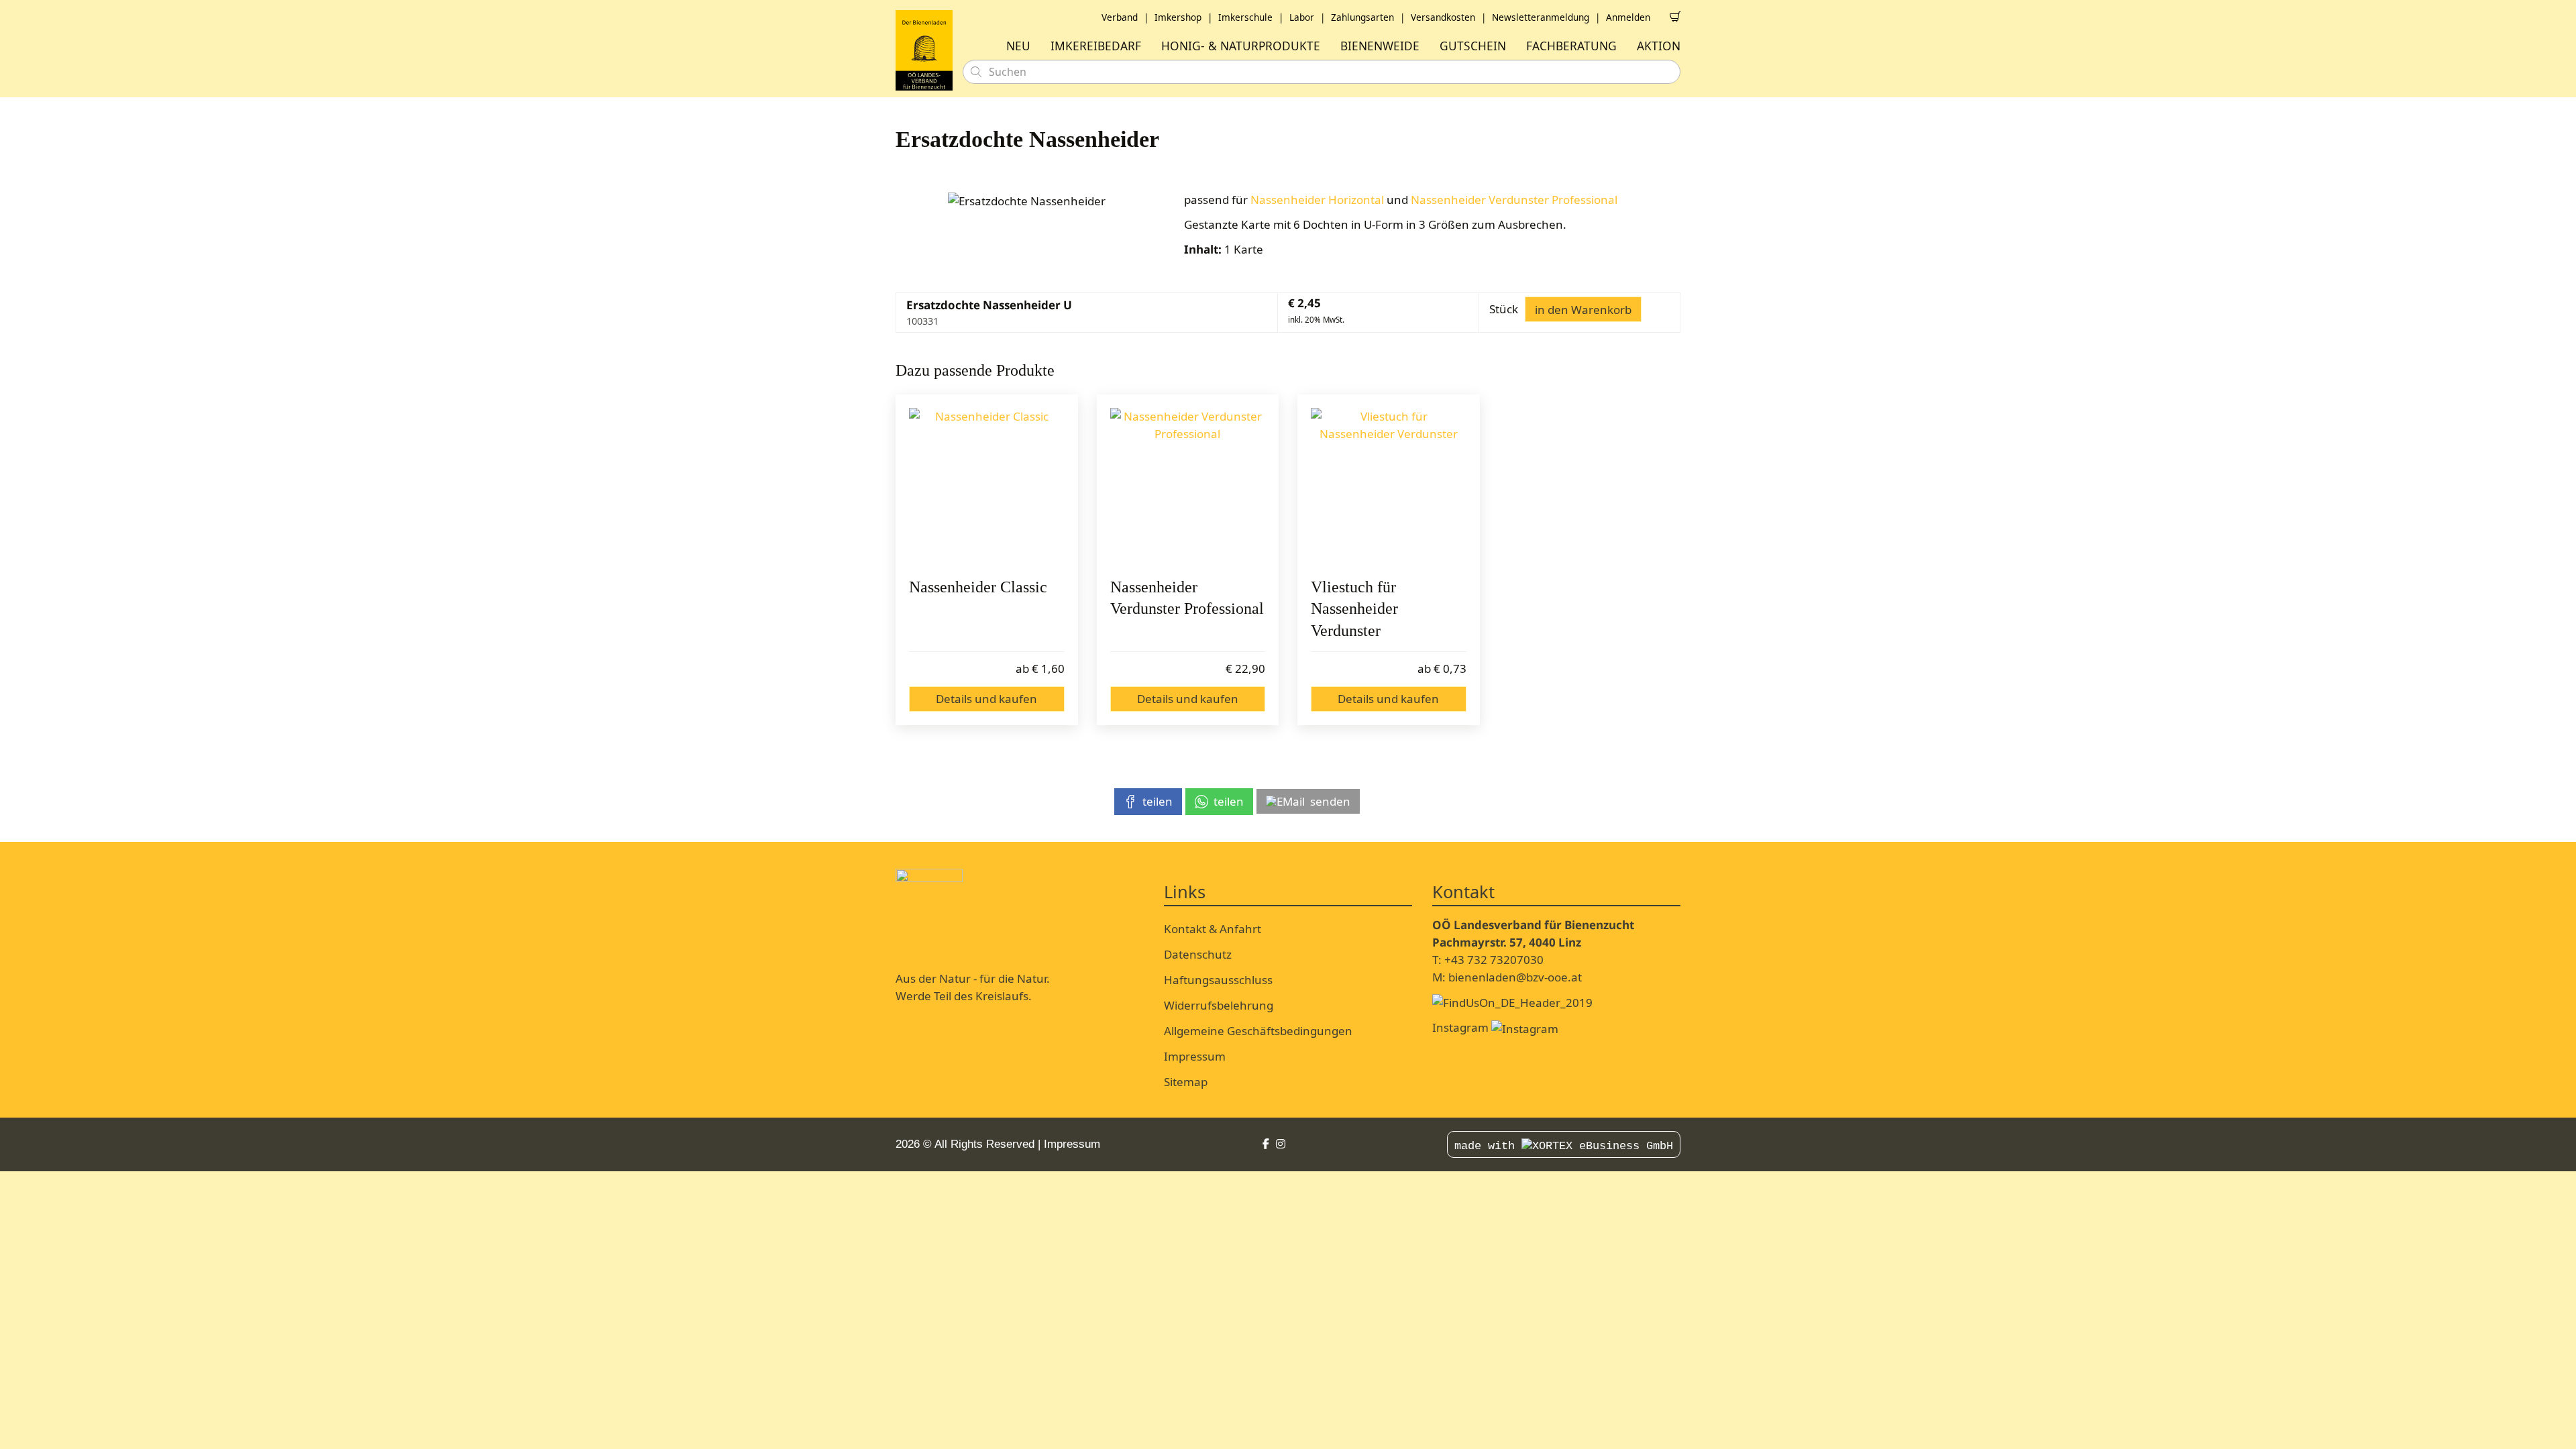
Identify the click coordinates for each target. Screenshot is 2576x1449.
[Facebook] (1266, 1144)
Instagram (1462, 1027)
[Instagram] (1281, 1144)
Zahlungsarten (1362, 17)
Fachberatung (1571, 46)
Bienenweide (1380, 46)
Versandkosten (1443, 17)
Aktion (1659, 46)
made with (1488, 1146)
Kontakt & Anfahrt (1213, 929)
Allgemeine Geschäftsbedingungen (1258, 1031)
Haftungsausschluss (1218, 980)
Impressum (1195, 1056)
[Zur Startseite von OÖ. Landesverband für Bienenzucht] (924, 50)
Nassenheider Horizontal (1317, 200)
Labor (1302, 17)
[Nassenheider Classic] (987, 486)
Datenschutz (1198, 954)
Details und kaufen (986, 699)
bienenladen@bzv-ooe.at (1515, 977)
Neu (1018, 46)
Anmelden (1628, 17)
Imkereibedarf (1096, 46)
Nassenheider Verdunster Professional (1514, 200)
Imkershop (1178, 17)
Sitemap (1186, 1082)
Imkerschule (1245, 17)
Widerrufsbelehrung (1219, 1005)
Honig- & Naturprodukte (1241, 46)
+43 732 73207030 (1494, 960)
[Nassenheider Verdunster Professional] (1188, 486)
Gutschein (1473, 46)
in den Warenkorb (1583, 310)
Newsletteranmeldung (1541, 17)
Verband (1120, 17)
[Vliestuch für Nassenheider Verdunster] (1389, 486)
